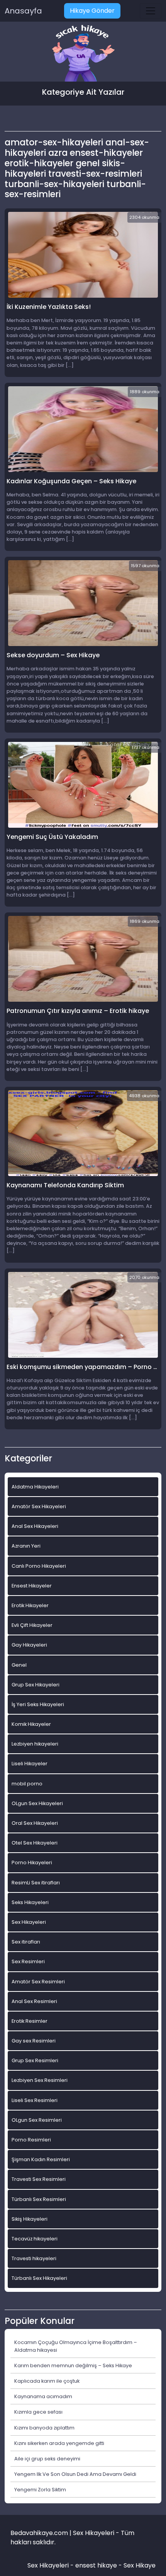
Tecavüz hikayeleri (35, 2239)
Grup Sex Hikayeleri (36, 1685)
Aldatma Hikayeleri (35, 1487)
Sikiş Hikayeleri (30, 2219)
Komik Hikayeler (31, 1724)
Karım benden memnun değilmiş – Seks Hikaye (73, 2365)
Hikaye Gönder (92, 11)
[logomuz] (83, 54)
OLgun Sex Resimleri (37, 2120)
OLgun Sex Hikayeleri (37, 1803)
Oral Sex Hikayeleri (35, 1823)
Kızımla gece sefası (38, 2412)
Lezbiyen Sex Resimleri (40, 2080)
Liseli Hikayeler (30, 1764)
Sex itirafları (26, 1942)
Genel (19, 1665)
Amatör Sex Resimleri (38, 1982)
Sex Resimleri (28, 1961)
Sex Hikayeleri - (51, 2565)
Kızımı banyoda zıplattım (44, 2428)
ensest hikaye (96, 2565)
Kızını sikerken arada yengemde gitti (59, 2443)
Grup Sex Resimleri (35, 2060)
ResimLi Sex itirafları (36, 1883)
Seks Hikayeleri (30, 1902)
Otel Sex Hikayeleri (35, 1843)
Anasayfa (23, 11)
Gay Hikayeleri (29, 1645)
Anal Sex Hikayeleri (35, 1526)
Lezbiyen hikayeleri (35, 1744)
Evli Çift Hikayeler (32, 1625)
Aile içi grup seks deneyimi (47, 2459)
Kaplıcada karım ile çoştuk (47, 2381)
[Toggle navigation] (151, 11)
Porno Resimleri (31, 2140)
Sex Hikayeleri (29, 1922)
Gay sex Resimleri (34, 2041)
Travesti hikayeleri (34, 2258)
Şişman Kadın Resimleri (41, 2159)
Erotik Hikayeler (30, 1605)
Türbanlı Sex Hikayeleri (39, 2278)
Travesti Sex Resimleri (39, 2179)
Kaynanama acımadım (43, 2396)
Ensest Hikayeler (32, 1586)
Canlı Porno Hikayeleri (39, 1566)
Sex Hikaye (140, 2565)
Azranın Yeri (26, 1546)
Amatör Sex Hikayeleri (39, 1506)
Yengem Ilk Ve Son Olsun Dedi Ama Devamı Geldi (75, 2474)
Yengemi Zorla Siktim (40, 2490)
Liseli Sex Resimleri (35, 2100)
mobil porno (27, 1784)
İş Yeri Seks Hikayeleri (38, 1704)
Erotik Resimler (30, 2021)
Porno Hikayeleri (32, 1863)
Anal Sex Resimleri (34, 2001)
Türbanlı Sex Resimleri (39, 2199)
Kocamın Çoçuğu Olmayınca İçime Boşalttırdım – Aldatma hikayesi (76, 2346)
